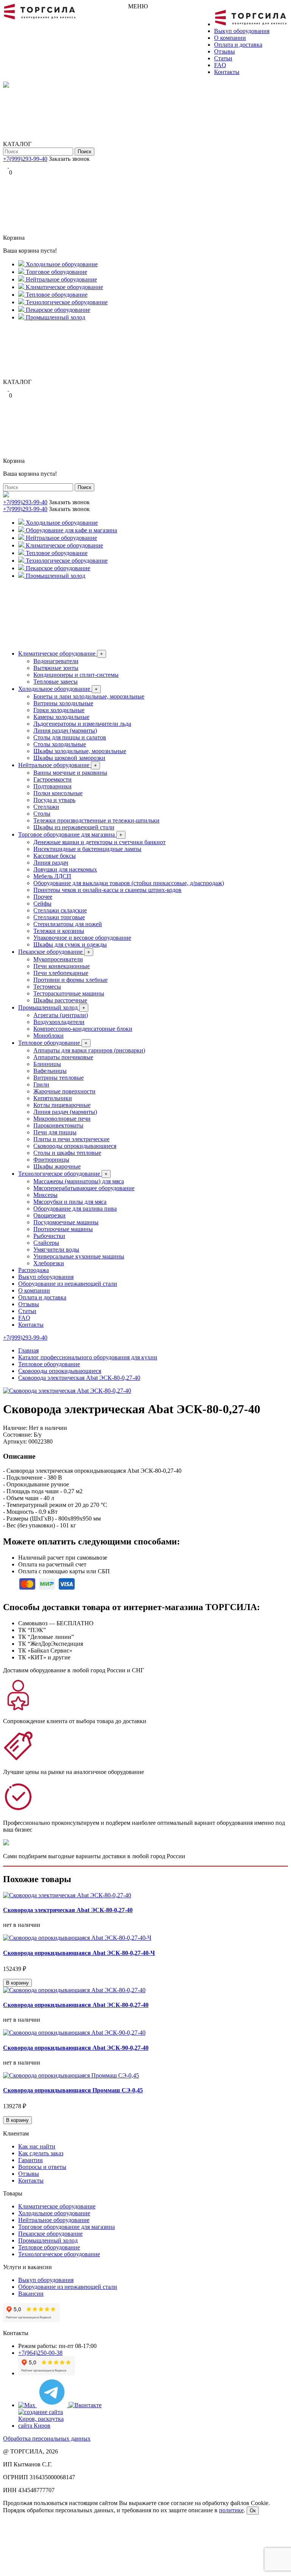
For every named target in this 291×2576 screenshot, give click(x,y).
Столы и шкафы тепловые (67, 1153)
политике (231, 2510)
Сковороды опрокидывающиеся (75, 1146)
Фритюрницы (51, 1160)
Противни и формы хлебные (70, 980)
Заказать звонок (69, 159)
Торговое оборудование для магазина (70, 834)
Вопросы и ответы (42, 2167)
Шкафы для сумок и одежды (70, 944)
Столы (42, 814)
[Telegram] (6, 166)
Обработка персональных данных (47, 2438)
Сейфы (42, 903)
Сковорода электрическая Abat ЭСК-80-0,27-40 (79, 1378)
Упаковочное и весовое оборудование (82, 938)
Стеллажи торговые (59, 917)
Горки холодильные (59, 710)
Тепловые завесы (56, 682)
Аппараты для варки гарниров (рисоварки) (89, 1050)
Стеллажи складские (60, 910)
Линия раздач (51, 863)
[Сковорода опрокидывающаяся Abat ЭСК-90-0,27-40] (74, 2033)
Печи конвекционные (62, 966)
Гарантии (31, 2160)
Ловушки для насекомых (65, 869)
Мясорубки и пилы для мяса (70, 1202)
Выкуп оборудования (242, 31)
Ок (253, 2511)
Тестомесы (47, 987)
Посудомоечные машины (66, 1222)
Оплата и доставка (238, 45)
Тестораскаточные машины (69, 993)
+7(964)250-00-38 (40, 2353)
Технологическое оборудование (63, 1174)
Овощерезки (49, 1215)
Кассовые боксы (55, 856)
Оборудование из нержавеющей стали (68, 1284)
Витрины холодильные (63, 703)
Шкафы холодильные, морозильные (80, 751)
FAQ (220, 65)
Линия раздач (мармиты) (65, 730)
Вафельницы (50, 1071)
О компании (230, 38)
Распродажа (34, 1270)
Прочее (43, 897)
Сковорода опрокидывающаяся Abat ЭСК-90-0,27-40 (76, 2048)
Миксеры (45, 1195)
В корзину (17, 1983)
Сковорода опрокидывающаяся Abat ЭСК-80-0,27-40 (76, 2005)
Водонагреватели (56, 661)
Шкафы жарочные (57, 1166)
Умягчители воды (56, 1249)
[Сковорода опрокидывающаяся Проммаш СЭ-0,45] (71, 2075)
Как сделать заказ (41, 2153)
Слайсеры (46, 1243)
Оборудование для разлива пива (75, 1209)
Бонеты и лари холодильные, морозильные (89, 696)
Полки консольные (58, 793)
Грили (41, 1084)
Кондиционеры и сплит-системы (76, 675)
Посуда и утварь (54, 800)
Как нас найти (37, 2146)
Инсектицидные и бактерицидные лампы (87, 849)
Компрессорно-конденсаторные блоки (83, 1029)
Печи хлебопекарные (61, 973)
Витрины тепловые (59, 1078)
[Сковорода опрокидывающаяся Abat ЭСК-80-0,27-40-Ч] (77, 1938)
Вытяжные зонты (56, 668)
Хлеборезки (49, 1263)
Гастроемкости (52, 779)
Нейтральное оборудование (58, 765)
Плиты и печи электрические (71, 1139)
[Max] (27, 2405)
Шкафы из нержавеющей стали (74, 827)
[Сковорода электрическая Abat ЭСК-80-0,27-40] (67, 1391)
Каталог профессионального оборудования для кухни (88, 1357)
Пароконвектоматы (58, 1125)
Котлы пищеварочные (62, 1105)
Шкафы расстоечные (60, 1000)
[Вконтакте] (85, 2405)
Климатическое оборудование (61, 653)
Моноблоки (48, 1036)
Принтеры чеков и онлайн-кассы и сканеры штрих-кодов (107, 890)
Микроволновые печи (62, 1119)
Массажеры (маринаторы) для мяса (79, 1181)
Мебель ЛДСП (52, 876)
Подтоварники (52, 786)
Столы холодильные (60, 744)
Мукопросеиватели (58, 959)
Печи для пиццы (55, 1132)
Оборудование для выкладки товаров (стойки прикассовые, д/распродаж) (129, 883)
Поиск (84, 152)
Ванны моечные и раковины (70, 773)
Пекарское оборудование (54, 952)
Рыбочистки (49, 1236)
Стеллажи (46, 807)
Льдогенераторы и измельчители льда (82, 724)
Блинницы (47, 1064)
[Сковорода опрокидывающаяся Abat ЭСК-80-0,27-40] (74, 1990)
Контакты (227, 72)
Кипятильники (53, 1098)
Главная (28, 1350)
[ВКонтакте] (11, 166)
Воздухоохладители (59, 1022)
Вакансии (31, 2294)
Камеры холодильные (61, 717)
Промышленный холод (52, 1007)
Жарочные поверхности (64, 1091)
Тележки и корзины (59, 931)
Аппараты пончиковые (63, 1057)
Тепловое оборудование (53, 1043)
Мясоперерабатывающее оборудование (84, 1188)
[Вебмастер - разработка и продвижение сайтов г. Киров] (47, 2426)
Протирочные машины (63, 1229)
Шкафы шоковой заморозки (69, 758)
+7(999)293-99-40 (25, 159)
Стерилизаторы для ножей (68, 924)
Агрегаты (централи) (61, 1015)
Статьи (223, 58)
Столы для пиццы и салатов (70, 737)
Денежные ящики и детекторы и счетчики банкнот (99, 842)
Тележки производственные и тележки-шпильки (96, 820)
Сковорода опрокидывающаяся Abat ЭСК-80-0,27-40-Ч (79, 1953)
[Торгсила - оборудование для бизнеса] (40, 18)
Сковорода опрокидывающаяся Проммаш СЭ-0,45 (73, 2090)
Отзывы (225, 51)
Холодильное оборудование (58, 689)
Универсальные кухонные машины (79, 1256)
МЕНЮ (138, 6)
